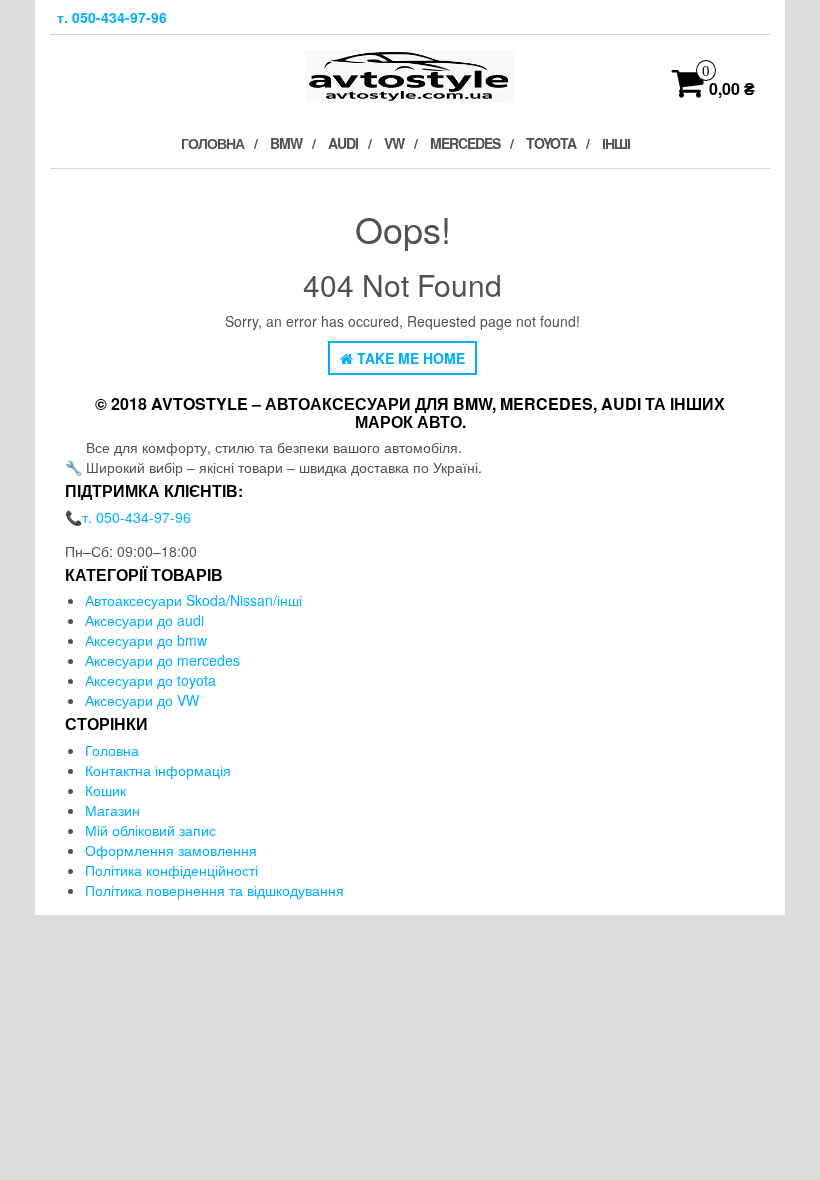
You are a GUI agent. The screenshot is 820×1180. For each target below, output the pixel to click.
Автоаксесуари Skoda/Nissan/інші (193, 600)
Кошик (105, 790)
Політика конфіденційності (171, 870)
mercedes (465, 143)
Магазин (112, 810)
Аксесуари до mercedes (162, 660)
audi (343, 143)
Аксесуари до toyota (150, 680)
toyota (551, 143)
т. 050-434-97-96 (112, 17)
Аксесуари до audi (144, 620)
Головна (212, 143)
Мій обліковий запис (150, 830)
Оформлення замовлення (171, 850)
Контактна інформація (158, 770)
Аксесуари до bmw (146, 640)
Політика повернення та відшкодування (216, 890)
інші (616, 143)
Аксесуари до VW (142, 700)
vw (394, 143)
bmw (286, 143)
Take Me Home (409, 358)
